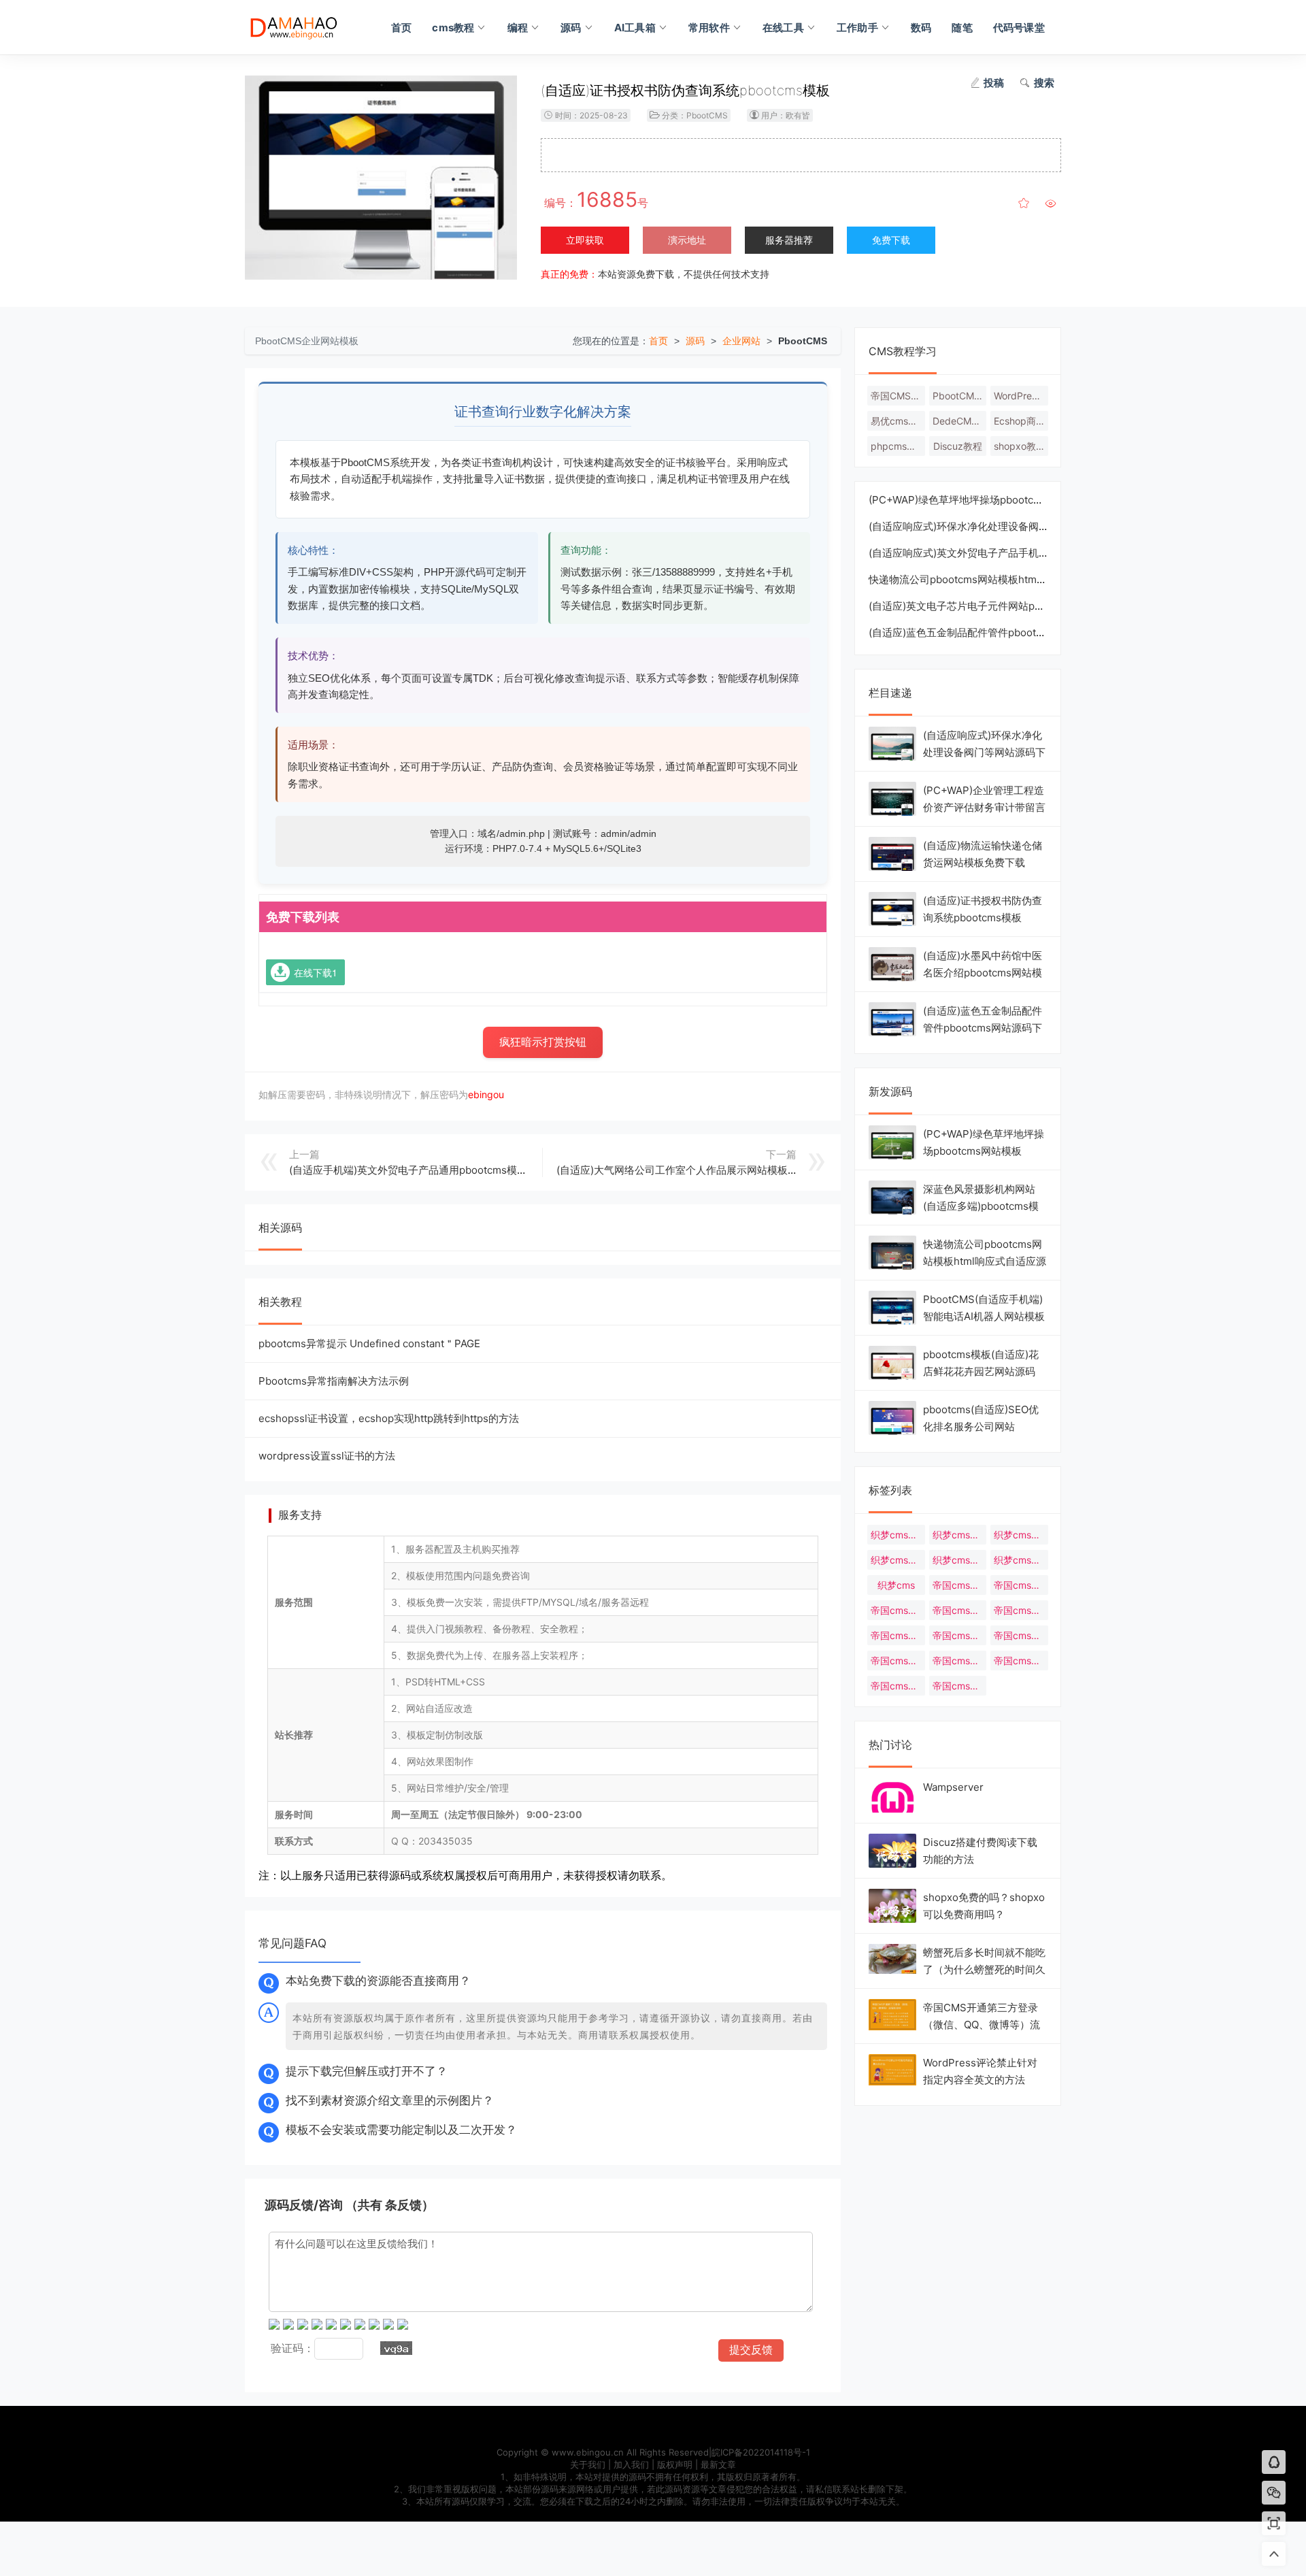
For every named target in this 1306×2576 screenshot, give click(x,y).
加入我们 (631, 2464)
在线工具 (783, 28)
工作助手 (857, 28)
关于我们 (588, 2464)
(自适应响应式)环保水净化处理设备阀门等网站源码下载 (994, 526)
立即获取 (585, 240)
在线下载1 (316, 972)
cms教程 (453, 28)
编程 (518, 28)
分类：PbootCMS (695, 115)
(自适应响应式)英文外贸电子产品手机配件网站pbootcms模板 (1008, 553)
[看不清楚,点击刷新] (396, 2348)
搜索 (1044, 83)
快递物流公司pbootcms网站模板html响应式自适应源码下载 (1005, 579)
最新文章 (718, 2464)
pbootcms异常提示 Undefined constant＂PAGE (369, 1343)
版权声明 (675, 2464)
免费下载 (891, 240)
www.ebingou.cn (588, 2452)
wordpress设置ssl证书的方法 (327, 1456)
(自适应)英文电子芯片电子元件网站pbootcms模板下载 (993, 606)
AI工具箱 (635, 28)
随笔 (962, 28)
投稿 (994, 83)
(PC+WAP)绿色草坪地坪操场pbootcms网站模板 (978, 500)
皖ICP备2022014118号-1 (761, 2452)
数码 (921, 28)
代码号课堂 (1019, 28)
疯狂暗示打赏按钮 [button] (543, 1042)
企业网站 (741, 341)
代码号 (303, 27)
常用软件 (709, 28)
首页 (401, 28)
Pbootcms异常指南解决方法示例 (334, 1381)
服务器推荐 (789, 240)
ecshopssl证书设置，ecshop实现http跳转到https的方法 (389, 1418)
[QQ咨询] (1274, 2463)
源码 (571, 28)
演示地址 (687, 240)
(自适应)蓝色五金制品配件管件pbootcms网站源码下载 (993, 632)
